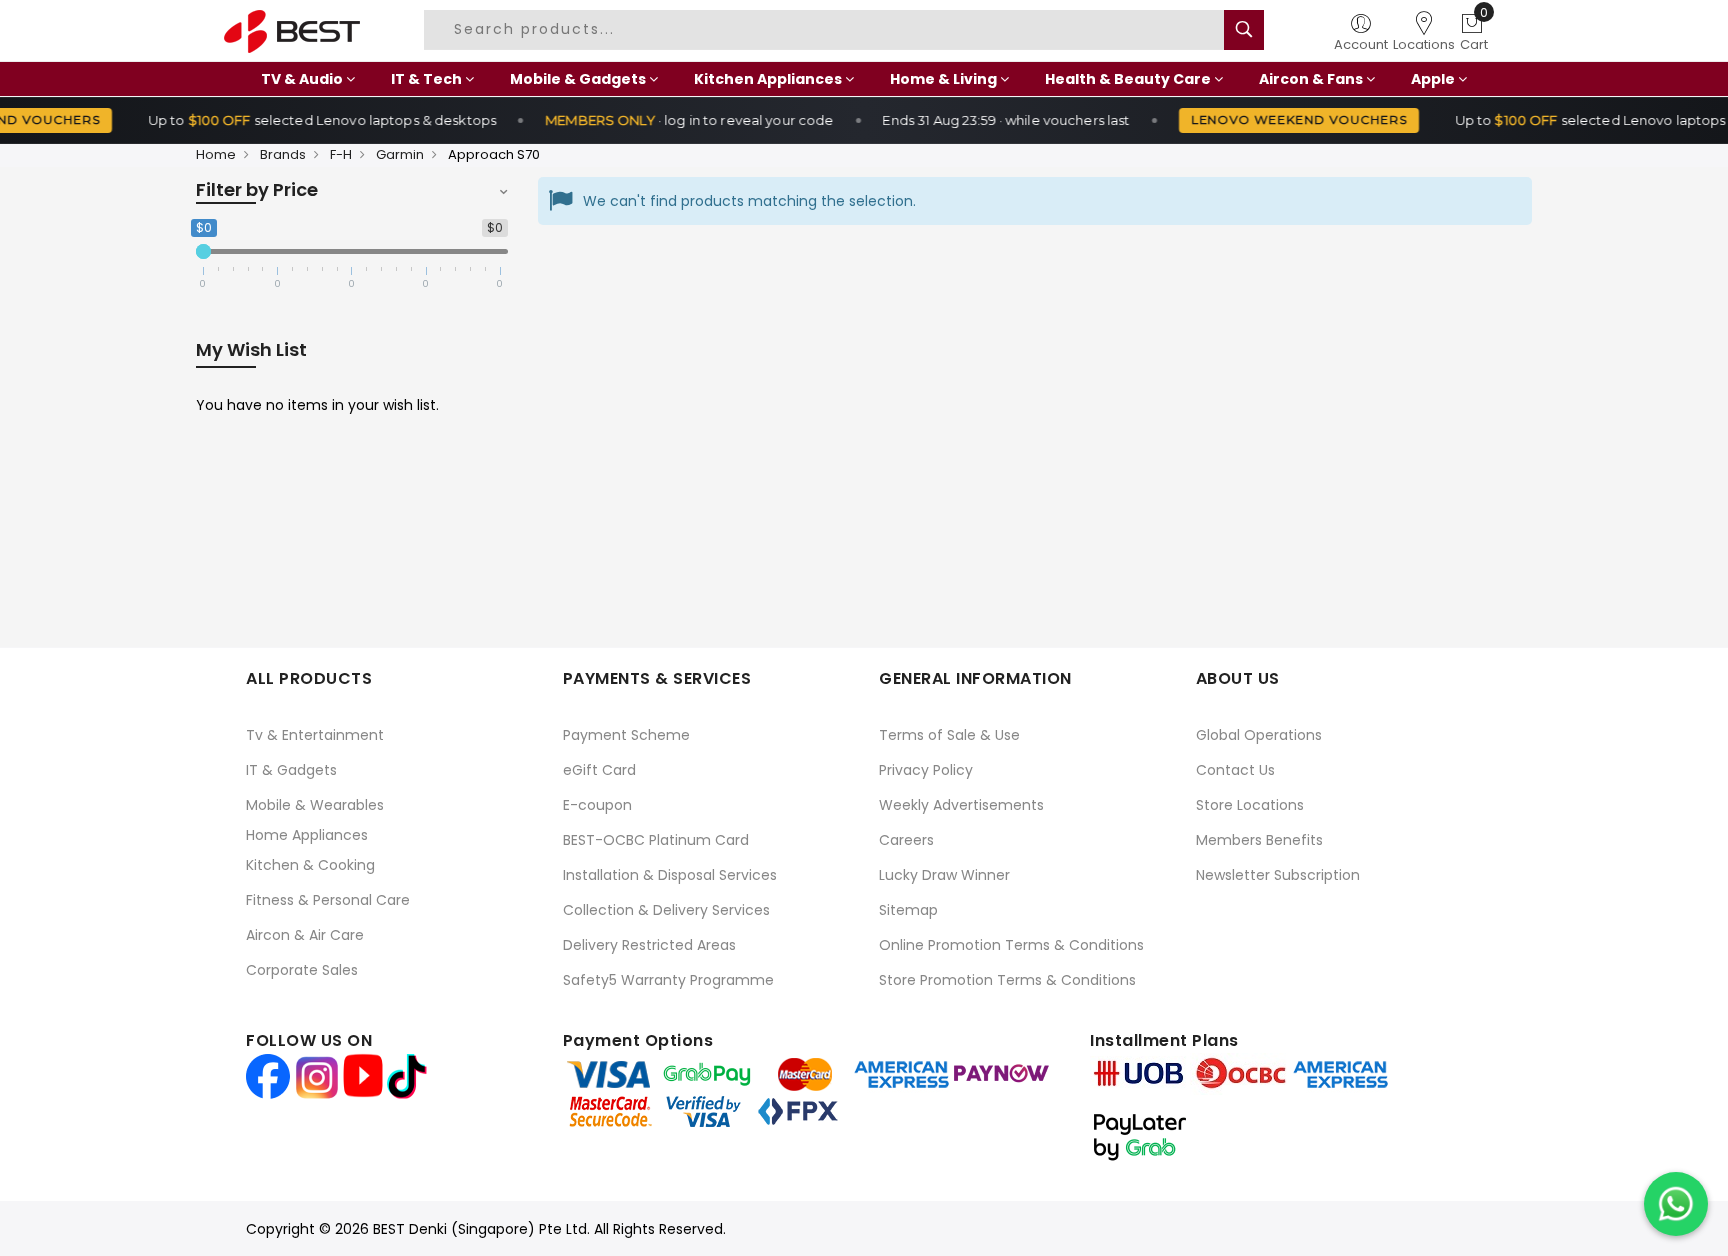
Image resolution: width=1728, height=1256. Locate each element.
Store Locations (1250, 805)
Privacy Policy (926, 770)
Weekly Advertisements (961, 805)
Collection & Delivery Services (666, 910)
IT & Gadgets (291, 770)
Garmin (400, 154)
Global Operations (1259, 735)
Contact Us (1235, 770)
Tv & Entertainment (315, 735)
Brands (283, 154)
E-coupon (597, 805)
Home (216, 154)
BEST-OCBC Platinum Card (656, 840)
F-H (341, 154)
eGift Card (599, 770)
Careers (906, 840)
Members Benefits (1259, 840)
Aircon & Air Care (305, 935)
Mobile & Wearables (315, 805)
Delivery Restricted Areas (649, 945)
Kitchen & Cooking (310, 865)
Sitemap (908, 910)
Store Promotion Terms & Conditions (1007, 980)
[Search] (1244, 30)
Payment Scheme (626, 735)
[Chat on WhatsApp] (1676, 1204)
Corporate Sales (302, 970)
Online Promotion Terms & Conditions (1011, 945)
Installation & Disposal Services (670, 875)
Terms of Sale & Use (949, 735)
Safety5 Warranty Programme (668, 980)
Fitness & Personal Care (328, 900)
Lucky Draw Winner (944, 875)
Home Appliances (307, 835)
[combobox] (827, 30)
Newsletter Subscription (1278, 875)
